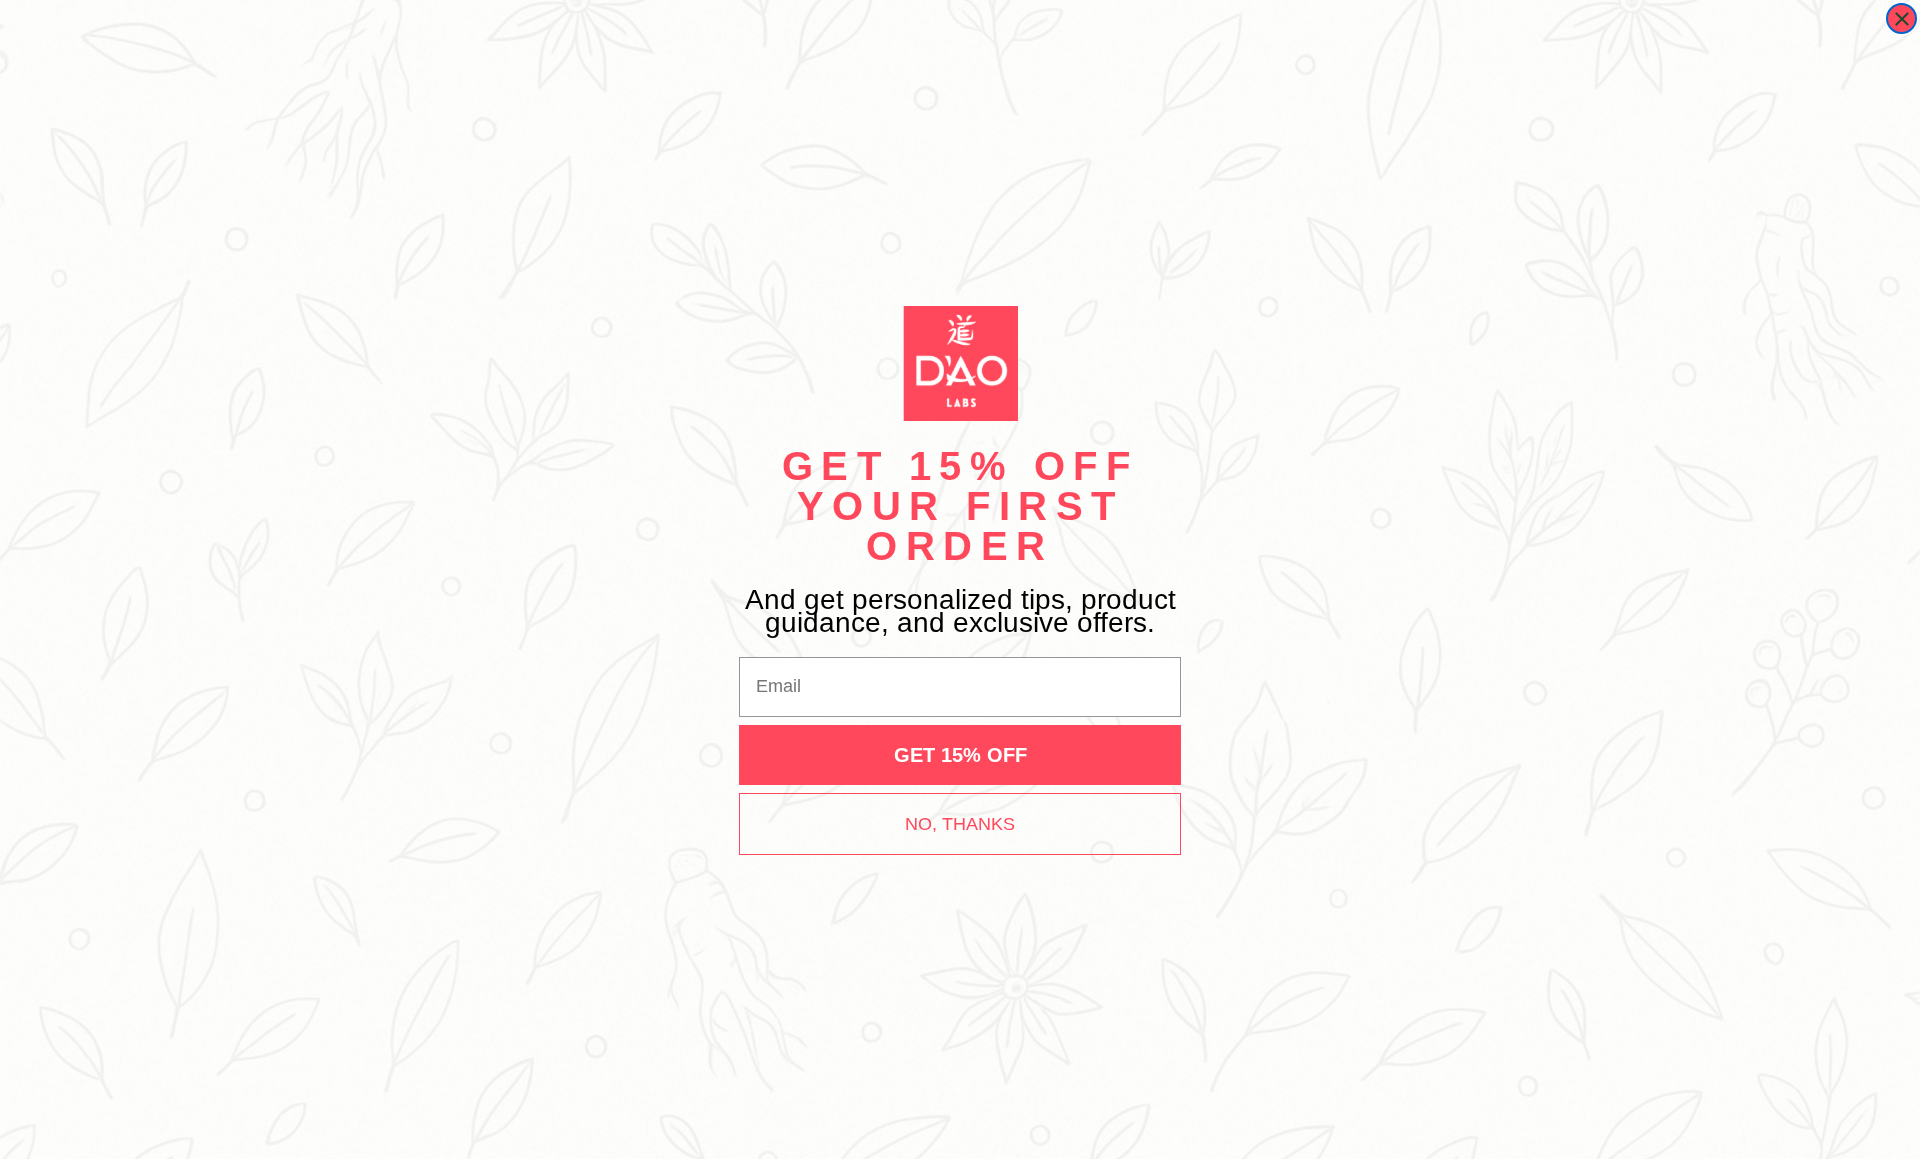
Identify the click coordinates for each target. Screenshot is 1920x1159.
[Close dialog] (1901, 18)
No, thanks (960, 824)
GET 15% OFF (960, 755)
